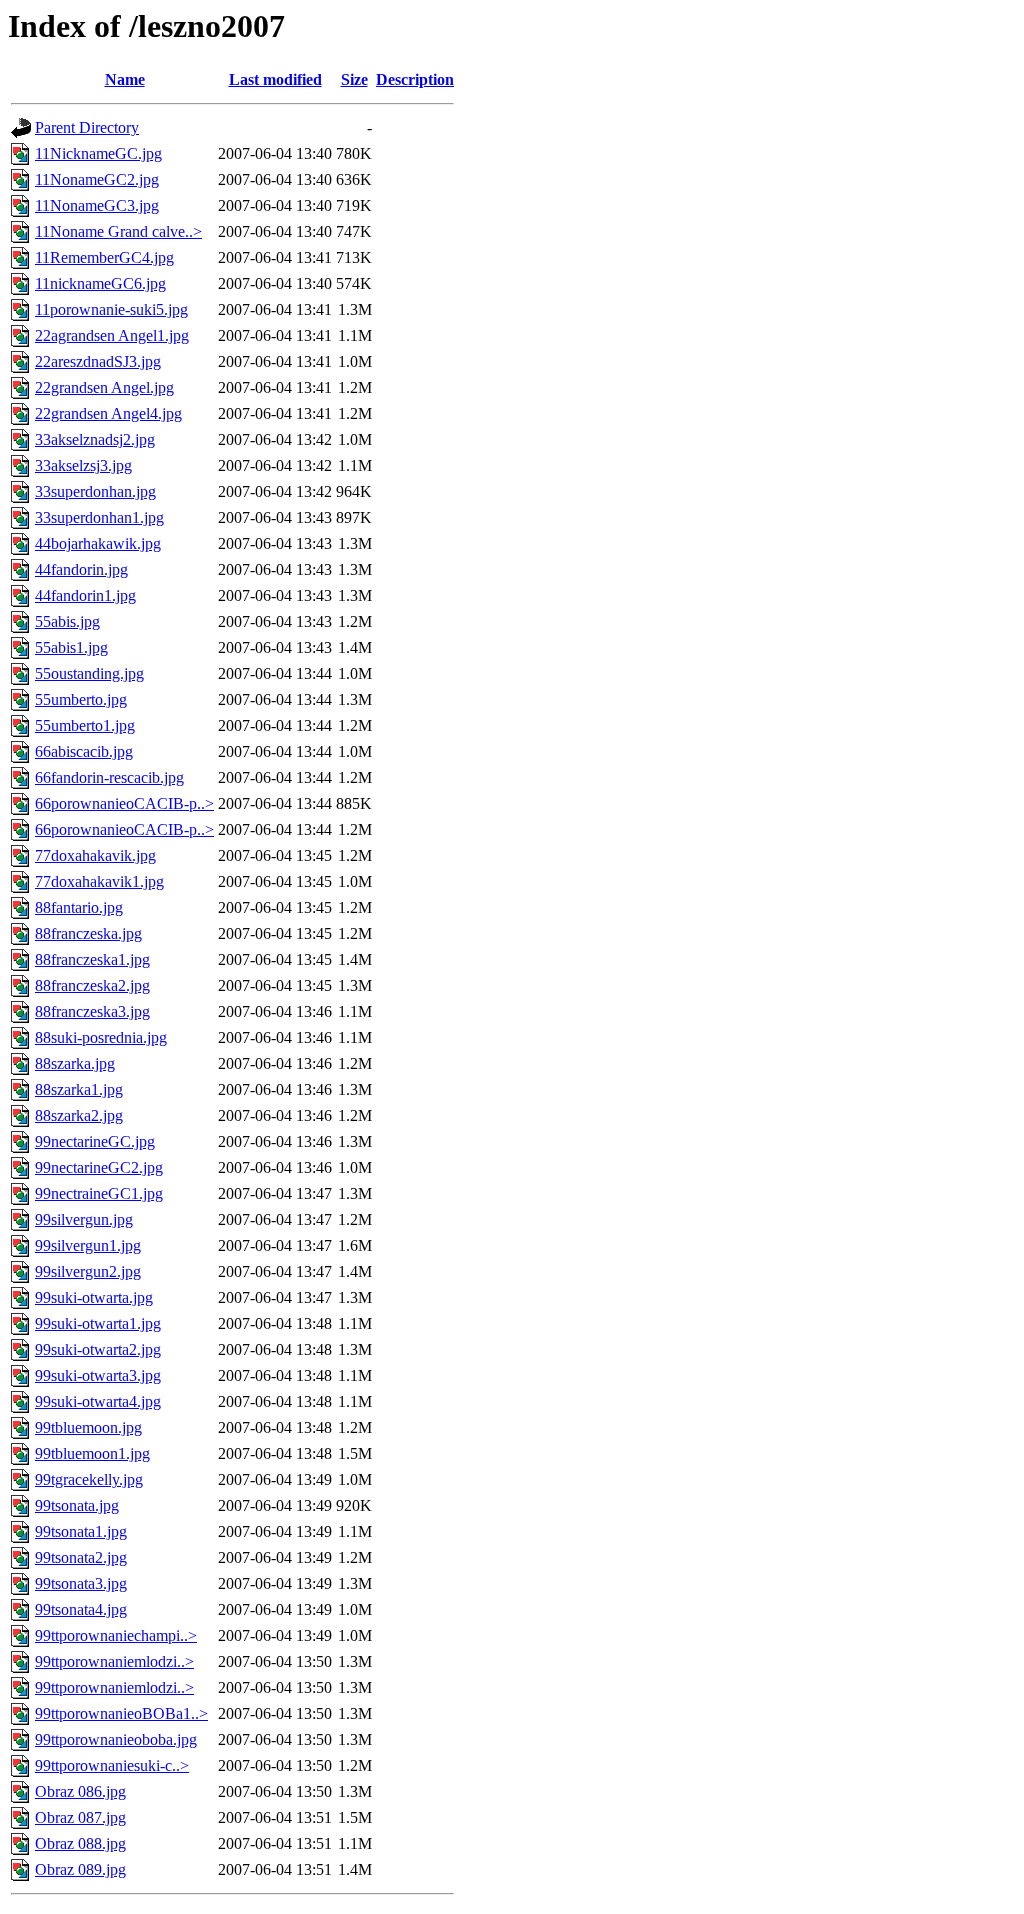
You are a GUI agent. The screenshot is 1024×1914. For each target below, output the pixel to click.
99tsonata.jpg (77, 1505)
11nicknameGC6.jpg (100, 283)
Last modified (275, 79)
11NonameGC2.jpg (97, 179)
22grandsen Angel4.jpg (108, 413)
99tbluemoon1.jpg (92, 1453)
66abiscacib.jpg (84, 751)
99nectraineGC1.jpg (99, 1193)
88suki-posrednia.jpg (101, 1037)
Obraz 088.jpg (80, 1843)
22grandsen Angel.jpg (104, 387)
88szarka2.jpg (79, 1115)
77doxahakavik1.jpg (99, 881)
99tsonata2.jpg (81, 1557)
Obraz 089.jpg (80, 1869)
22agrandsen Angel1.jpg (112, 335)
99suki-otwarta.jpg (94, 1297)
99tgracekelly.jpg (89, 1479)
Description (415, 79)
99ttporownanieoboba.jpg (116, 1739)
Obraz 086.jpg (80, 1791)
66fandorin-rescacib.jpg (109, 777)
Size (354, 79)
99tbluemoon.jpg (88, 1427)
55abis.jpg (67, 621)
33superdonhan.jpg (95, 491)
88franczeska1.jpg (92, 959)
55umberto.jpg (81, 699)
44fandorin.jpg (81, 569)
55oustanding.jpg (89, 673)
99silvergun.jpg (84, 1219)
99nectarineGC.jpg (95, 1141)
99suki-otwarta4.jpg (98, 1401)
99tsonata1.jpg (81, 1531)
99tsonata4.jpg (81, 1609)
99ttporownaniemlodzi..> (114, 1661)
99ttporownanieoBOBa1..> (121, 1713)
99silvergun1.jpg (88, 1245)
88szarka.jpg (75, 1063)
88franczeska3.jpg (92, 1011)
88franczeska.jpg (88, 933)
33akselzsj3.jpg (83, 465)
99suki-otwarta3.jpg (98, 1375)
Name (125, 79)
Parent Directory (87, 127)
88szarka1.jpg (79, 1089)
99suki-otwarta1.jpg (98, 1323)
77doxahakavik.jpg (95, 855)
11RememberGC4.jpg (104, 257)
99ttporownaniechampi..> (116, 1635)
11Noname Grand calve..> (118, 231)
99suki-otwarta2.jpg (98, 1349)
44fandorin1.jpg (85, 595)
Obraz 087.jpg (80, 1817)
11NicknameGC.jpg (98, 153)
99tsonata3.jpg (81, 1583)
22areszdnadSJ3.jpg (98, 361)
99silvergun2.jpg (88, 1271)
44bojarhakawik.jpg (98, 543)
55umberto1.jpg (85, 725)
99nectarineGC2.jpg (99, 1167)
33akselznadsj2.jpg (95, 439)
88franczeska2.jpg (92, 985)
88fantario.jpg (79, 907)
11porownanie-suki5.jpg (111, 309)
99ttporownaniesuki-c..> (112, 1765)
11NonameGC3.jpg (97, 205)
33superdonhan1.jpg (99, 517)
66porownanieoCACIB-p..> (124, 803)
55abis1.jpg (71, 647)
